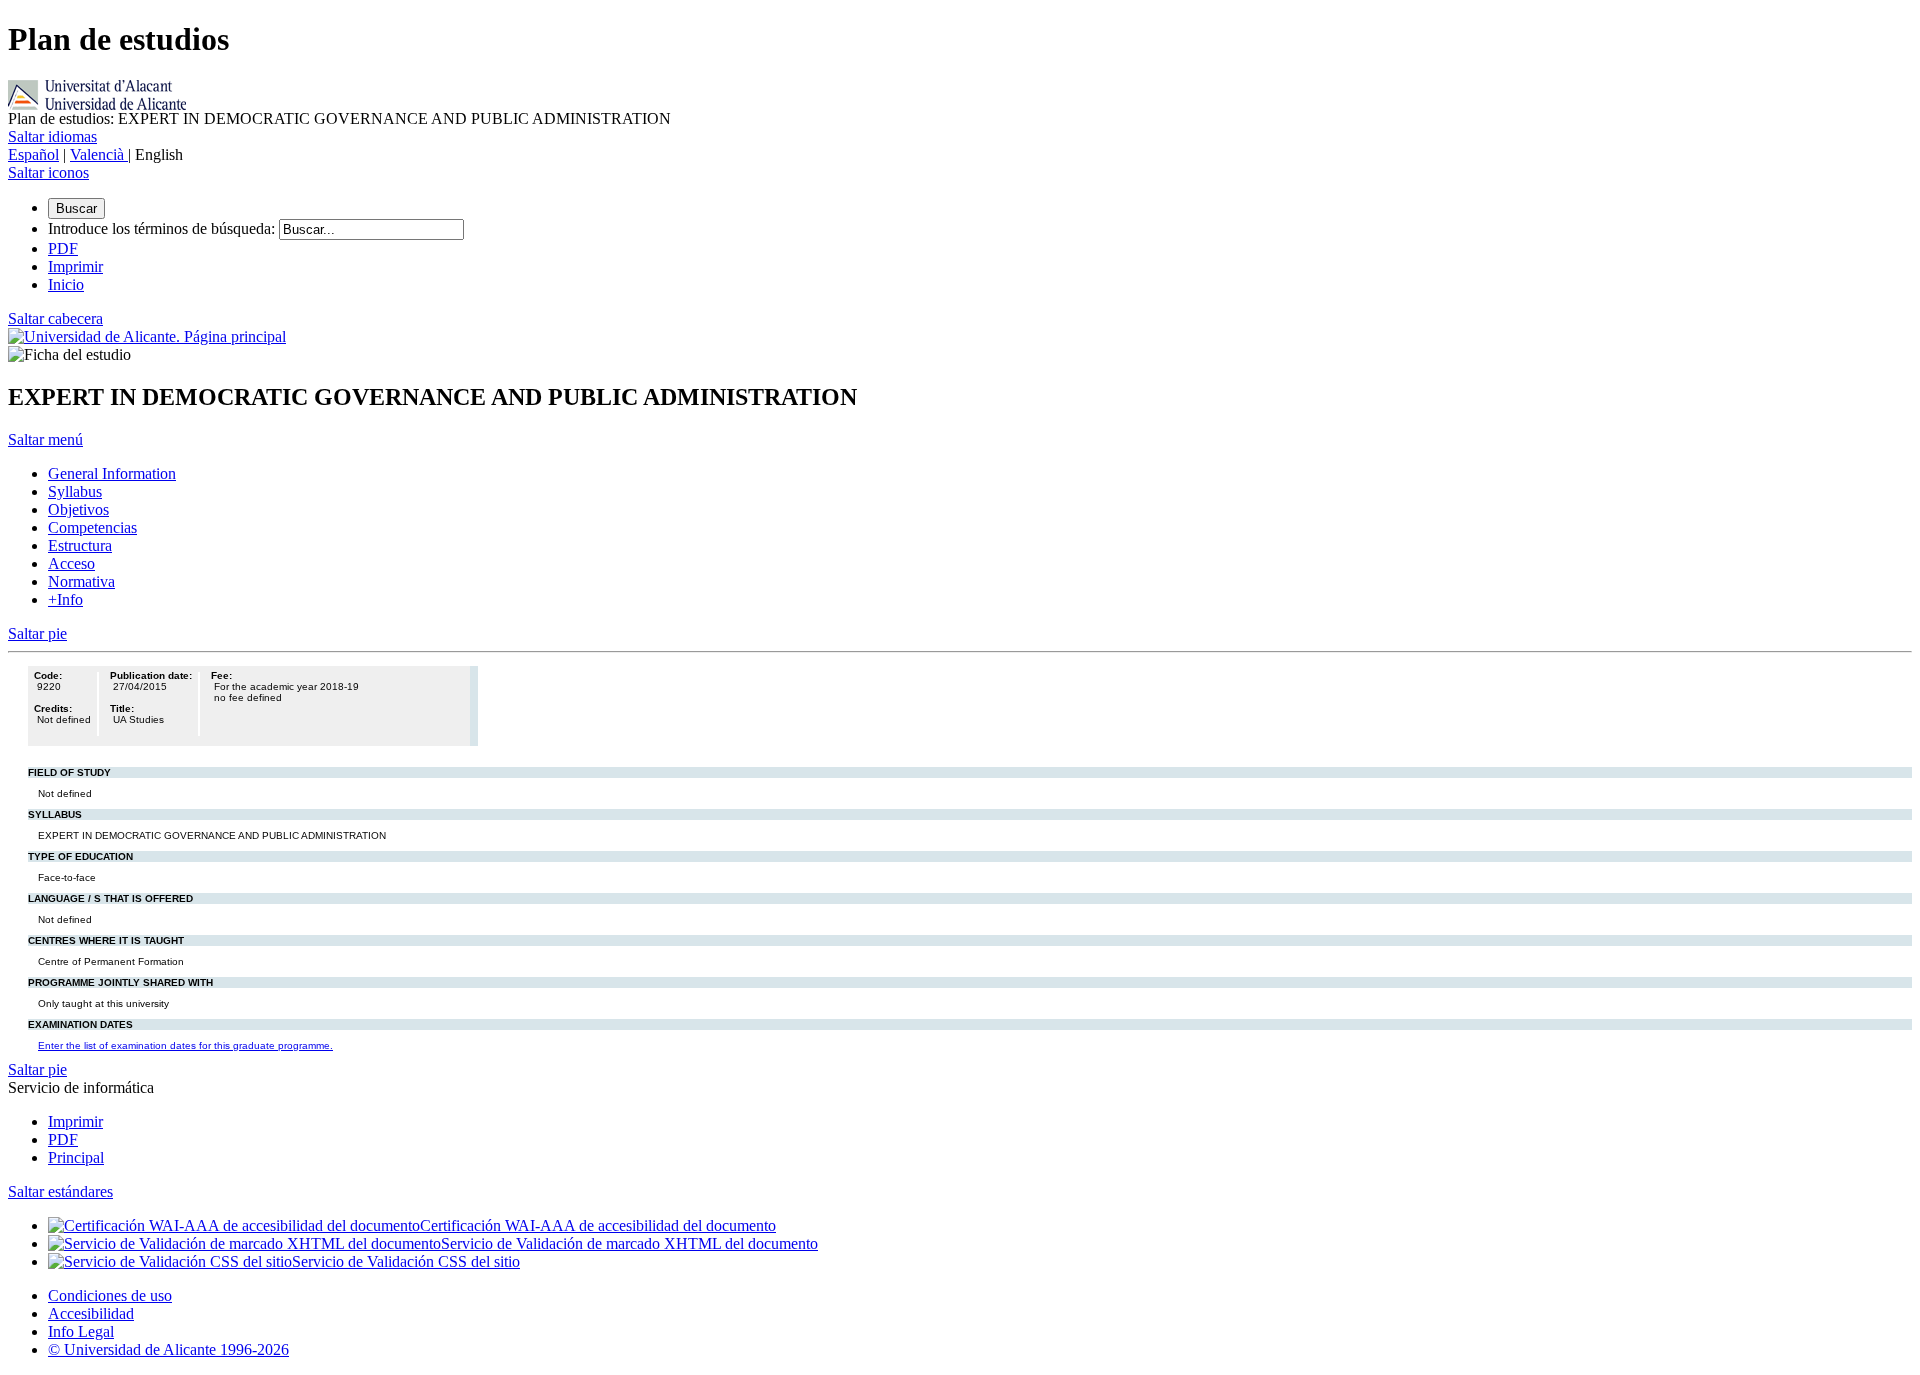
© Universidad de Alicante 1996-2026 (168, 1349)
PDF (63, 1139)
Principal (76, 1157)
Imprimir (75, 1121)
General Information (112, 473)
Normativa (81, 581)
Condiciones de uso (110, 1295)
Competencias (92, 527)
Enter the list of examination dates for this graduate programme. (185, 1045)
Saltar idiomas (52, 136)
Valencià (99, 154)
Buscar (76, 208)
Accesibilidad (91, 1313)
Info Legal (81, 1331)
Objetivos (78, 509)
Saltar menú (45, 439)
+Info (65, 599)
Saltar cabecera (55, 318)
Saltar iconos (48, 172)
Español (33, 154)
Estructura (80, 545)
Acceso (71, 563)
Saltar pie (37, 633)
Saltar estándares (60, 1191)
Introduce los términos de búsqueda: (161, 228)
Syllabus (75, 491)
